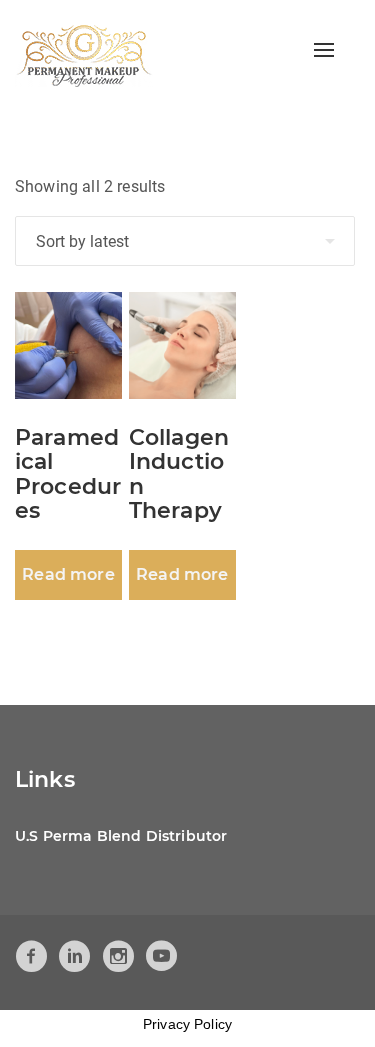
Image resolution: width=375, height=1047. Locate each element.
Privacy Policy (187, 1024)
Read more (68, 574)
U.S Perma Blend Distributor (121, 836)
